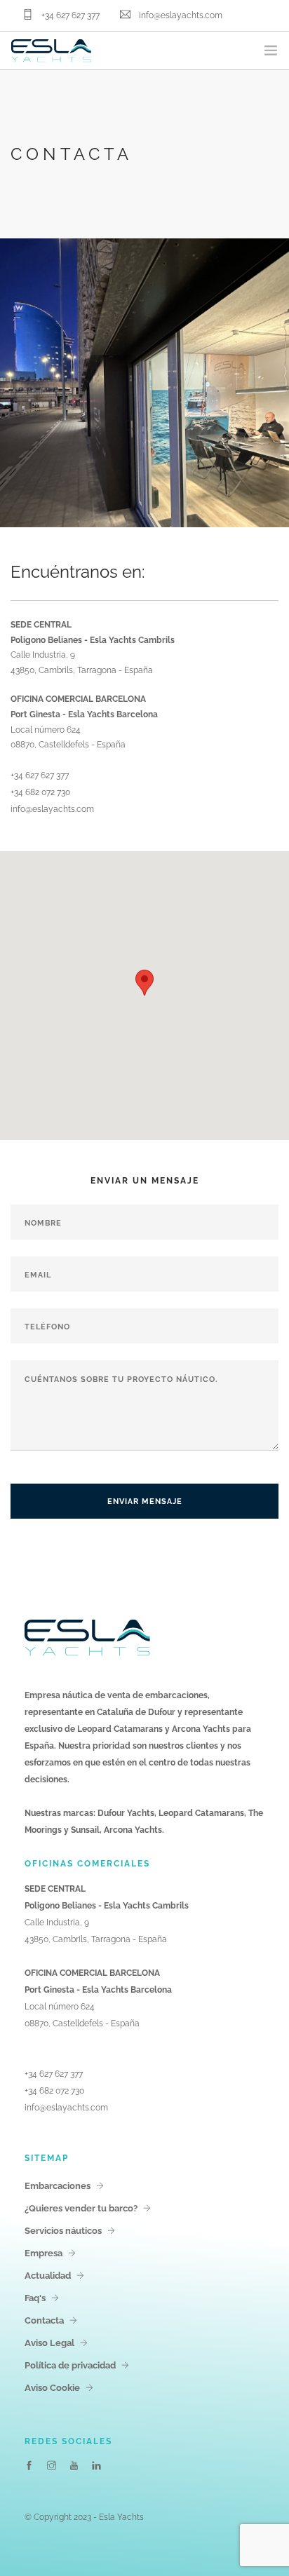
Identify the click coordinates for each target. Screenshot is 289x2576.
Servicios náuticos (63, 2231)
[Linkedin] (96, 2466)
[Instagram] (52, 2466)
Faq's (35, 2298)
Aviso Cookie (52, 2388)
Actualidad (48, 2276)
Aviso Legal (49, 2343)
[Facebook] (29, 2466)
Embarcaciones (58, 2186)
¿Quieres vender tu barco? (81, 2208)
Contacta (44, 2320)
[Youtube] (74, 2466)
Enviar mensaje (145, 1501)
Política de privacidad (70, 2365)
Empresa (43, 2253)
